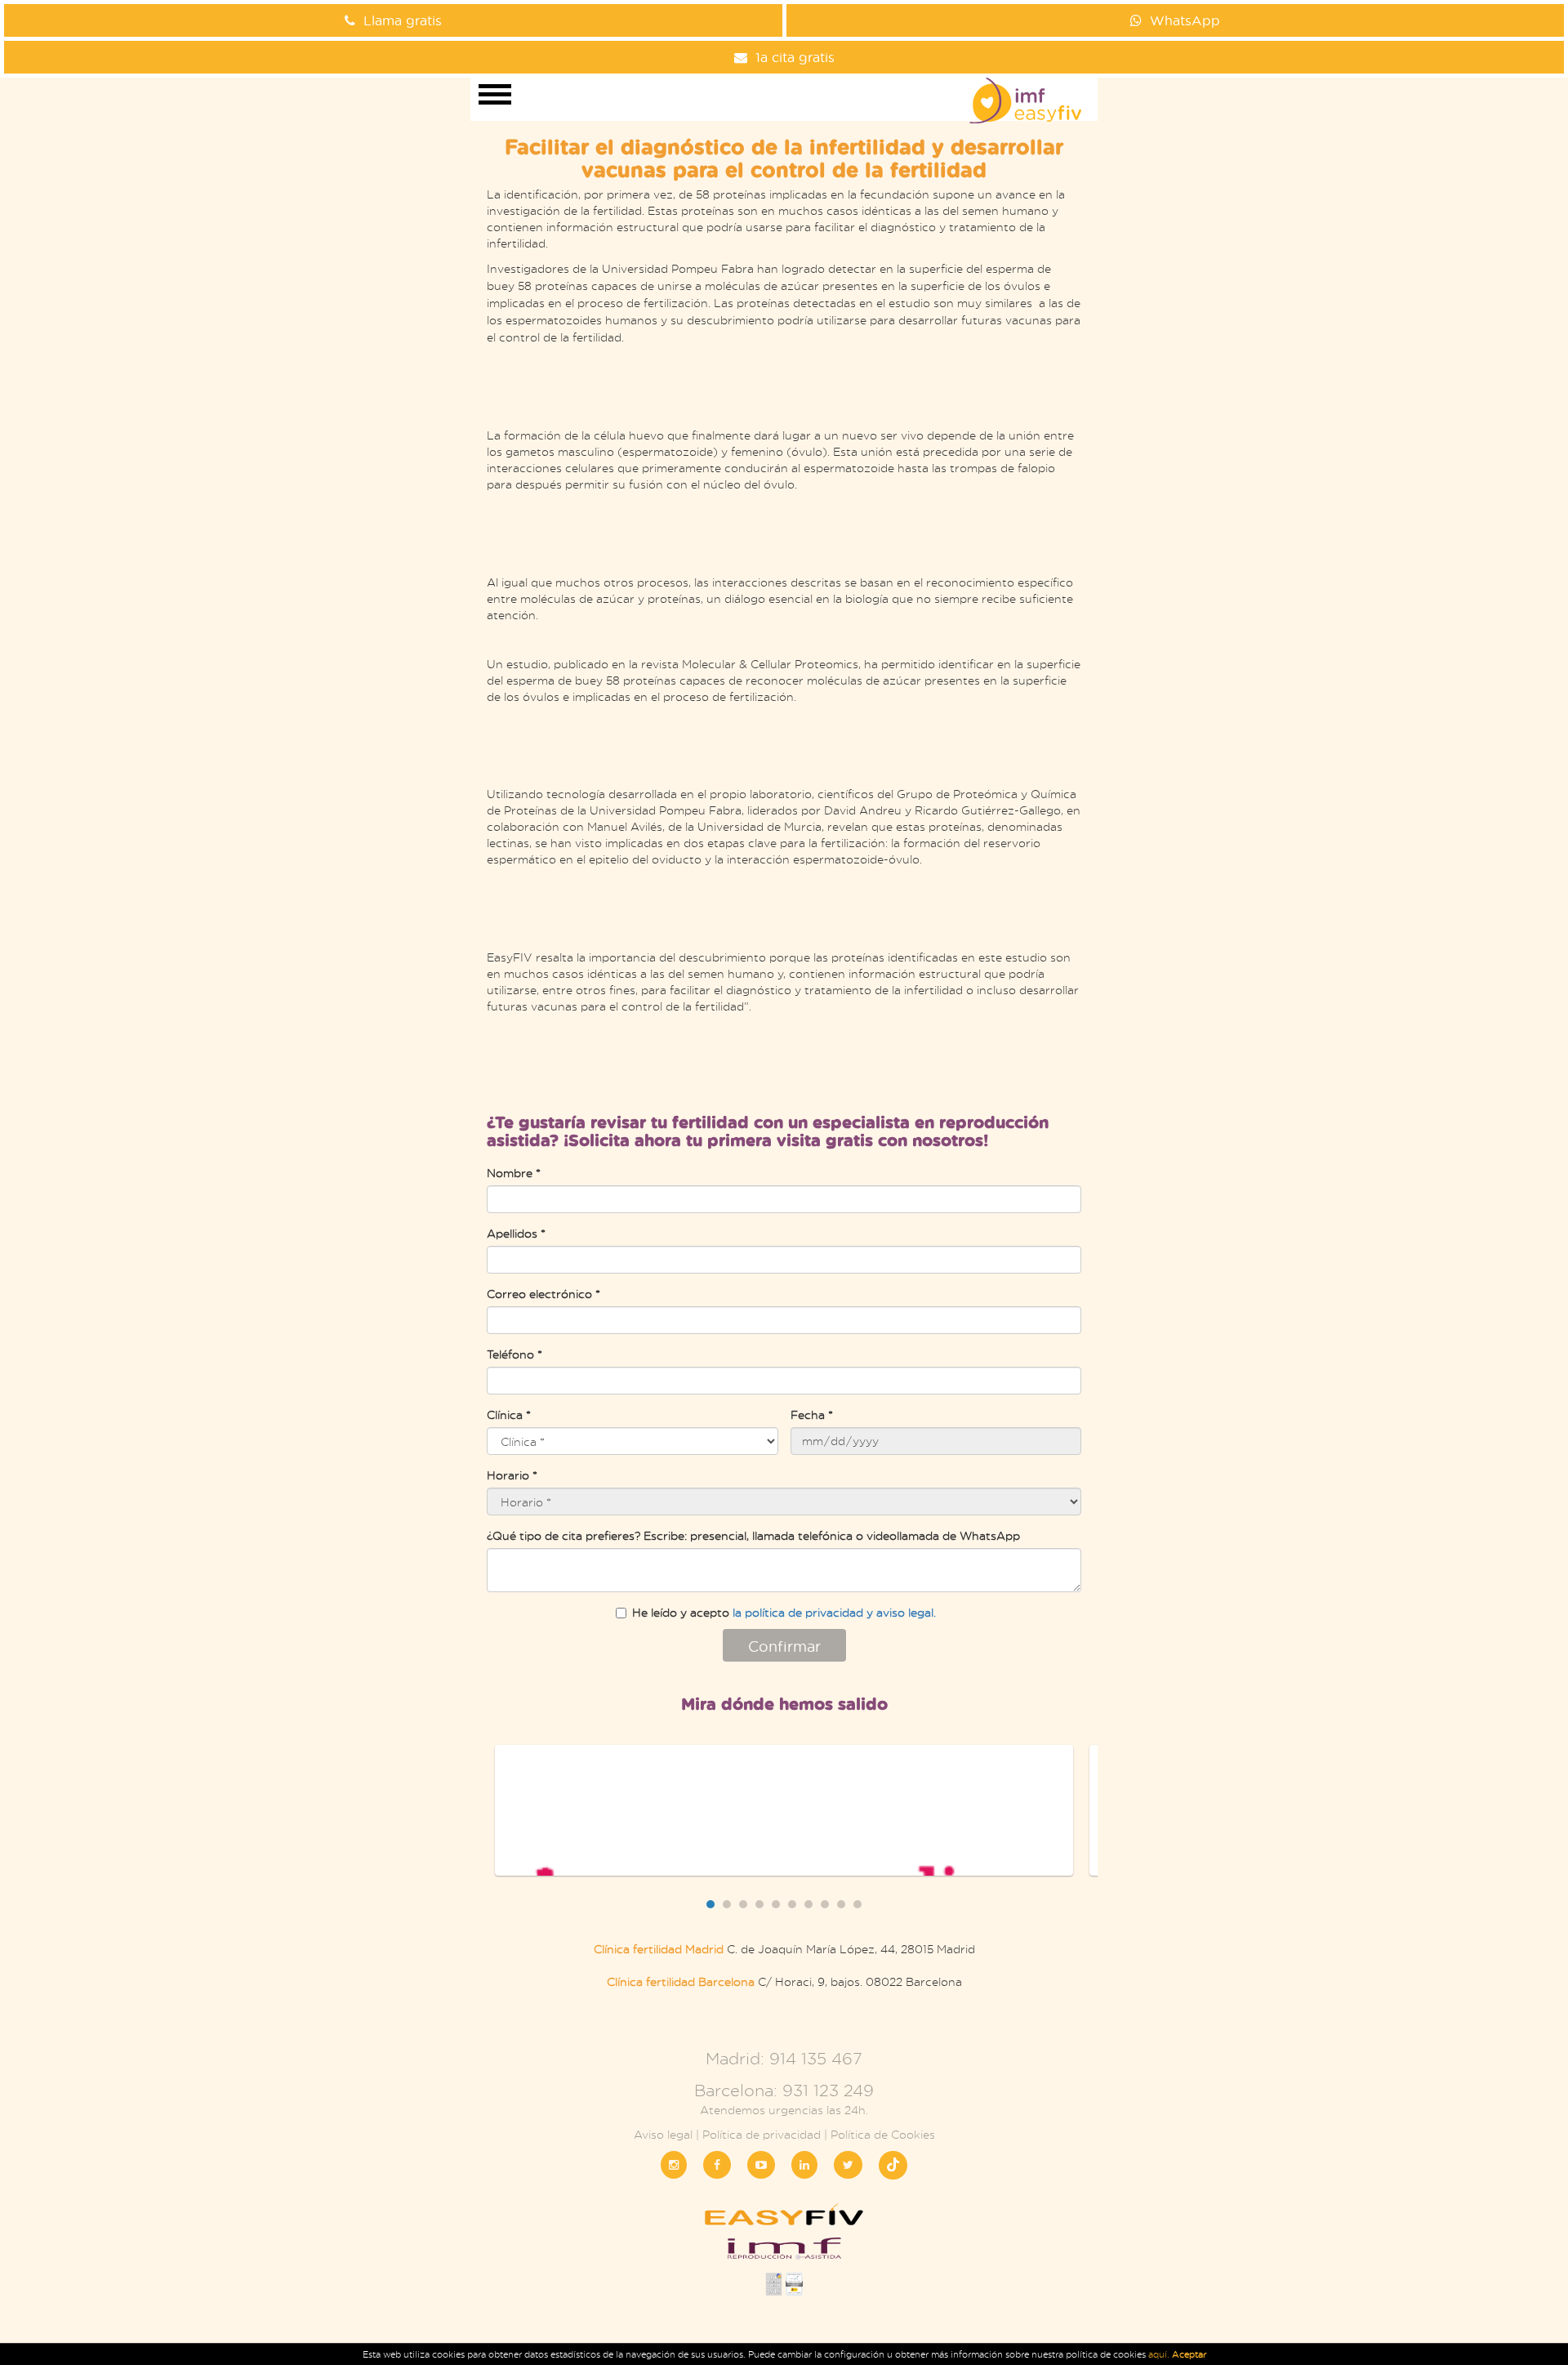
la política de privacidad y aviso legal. (834, 1612)
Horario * (512, 1475)
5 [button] (776, 1904)
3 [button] (743, 1904)
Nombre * (514, 1173)
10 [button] (857, 1904)
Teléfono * (514, 1354)
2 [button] (727, 1904)
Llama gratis (403, 20)
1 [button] (710, 1904)
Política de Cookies (883, 2134)
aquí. (1160, 2354)
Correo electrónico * (543, 1294)
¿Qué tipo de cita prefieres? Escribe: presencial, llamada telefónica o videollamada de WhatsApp (753, 1535)
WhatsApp (1185, 20)
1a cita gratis (795, 57)
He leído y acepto (784, 1612)
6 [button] (792, 1904)
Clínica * (509, 1415)
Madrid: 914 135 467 (784, 2058)
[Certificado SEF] (794, 2289)
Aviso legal (663, 2134)
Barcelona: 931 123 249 (784, 2090)
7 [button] (808, 1904)
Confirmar (784, 1646)
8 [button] (825, 1904)
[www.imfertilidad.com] (784, 2253)
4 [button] (759, 1904)
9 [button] (841, 1904)
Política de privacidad (762, 2134)
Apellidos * (516, 1233)
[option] (784, 1810)
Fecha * (812, 1415)
